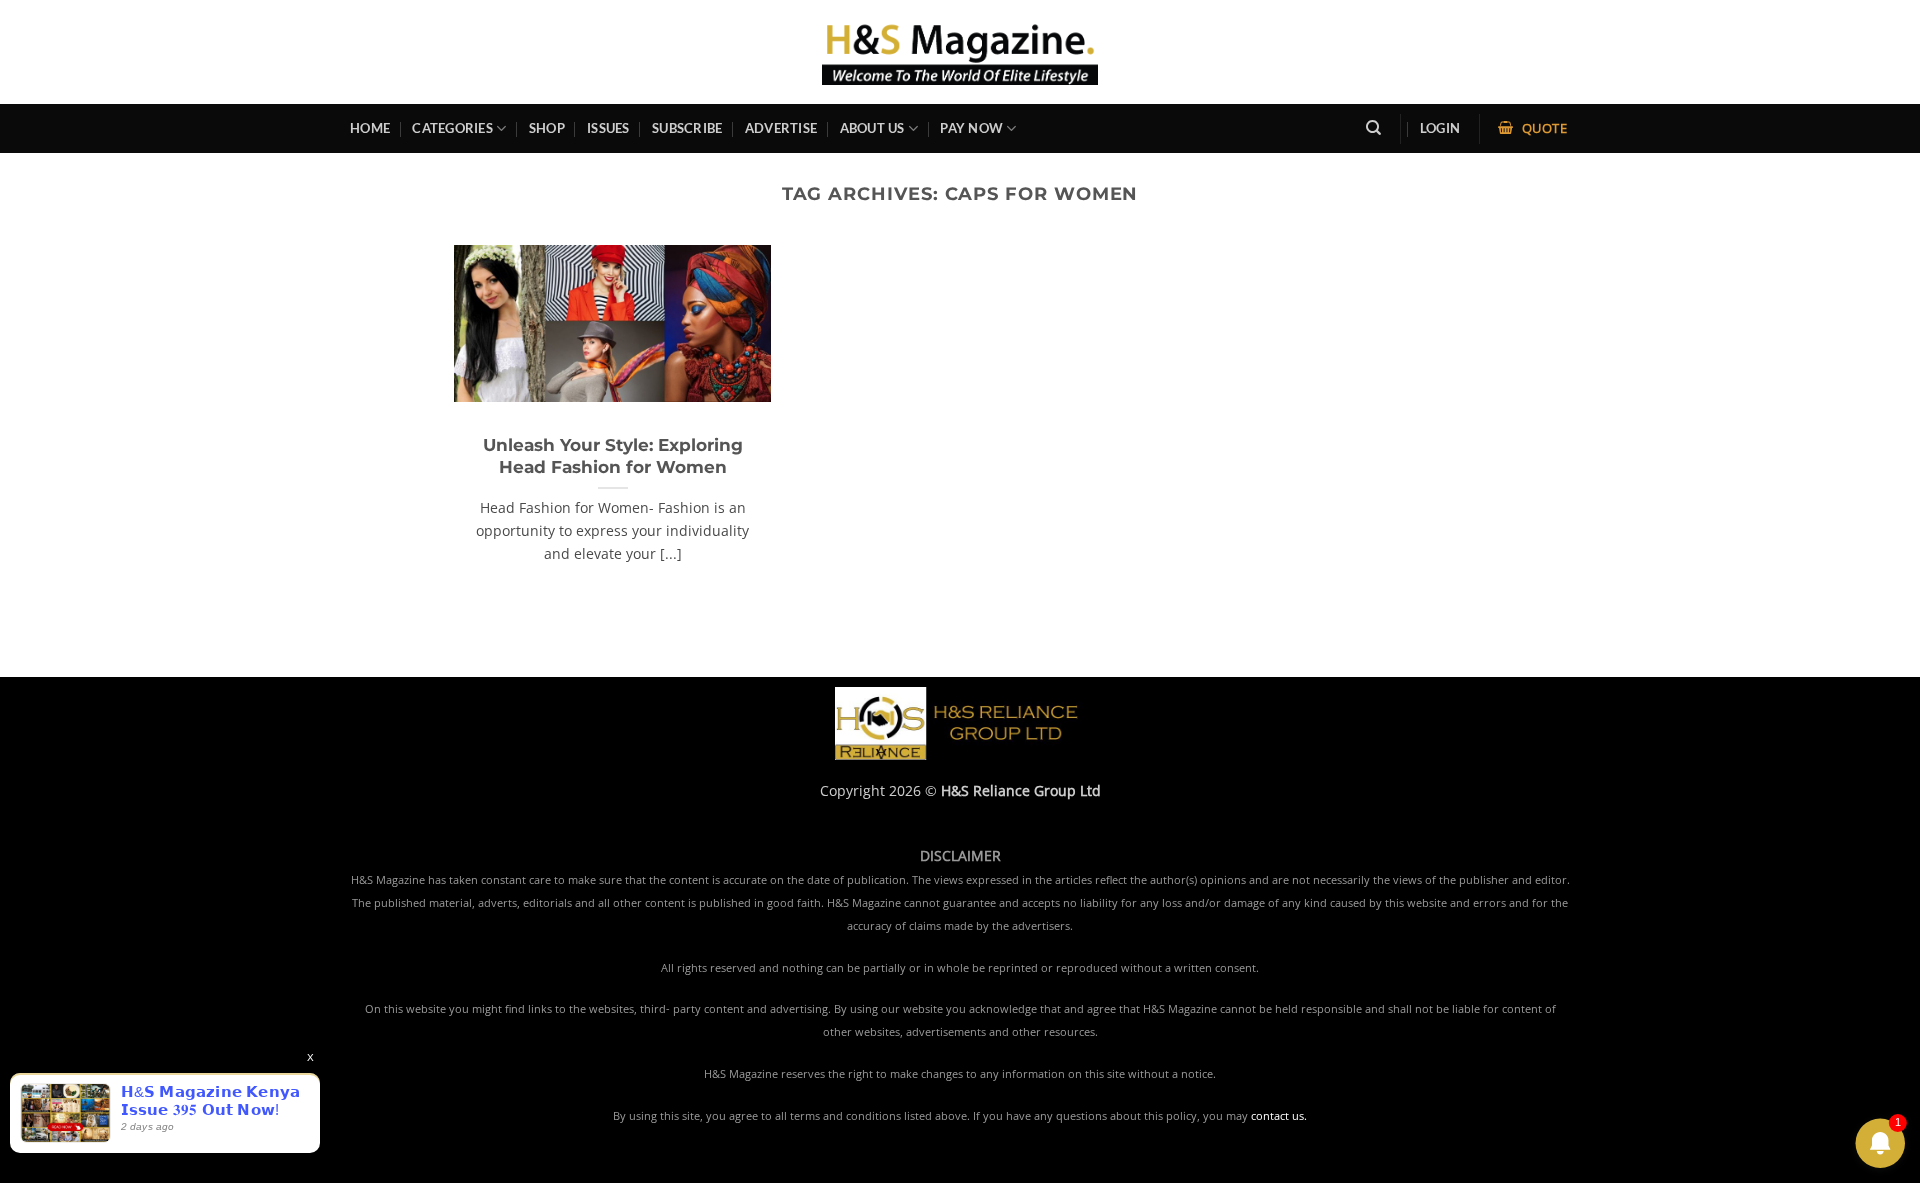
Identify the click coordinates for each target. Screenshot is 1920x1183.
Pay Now (971, 128)
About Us (872, 128)
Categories (452, 128)
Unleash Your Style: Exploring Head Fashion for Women (613, 456)
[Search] (1373, 128)
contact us (1277, 1116)
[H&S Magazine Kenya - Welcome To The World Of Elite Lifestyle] (960, 51)
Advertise (781, 128)
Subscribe (687, 128)
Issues (608, 128)
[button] (1440, 128)
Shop (547, 128)
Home (370, 128)
